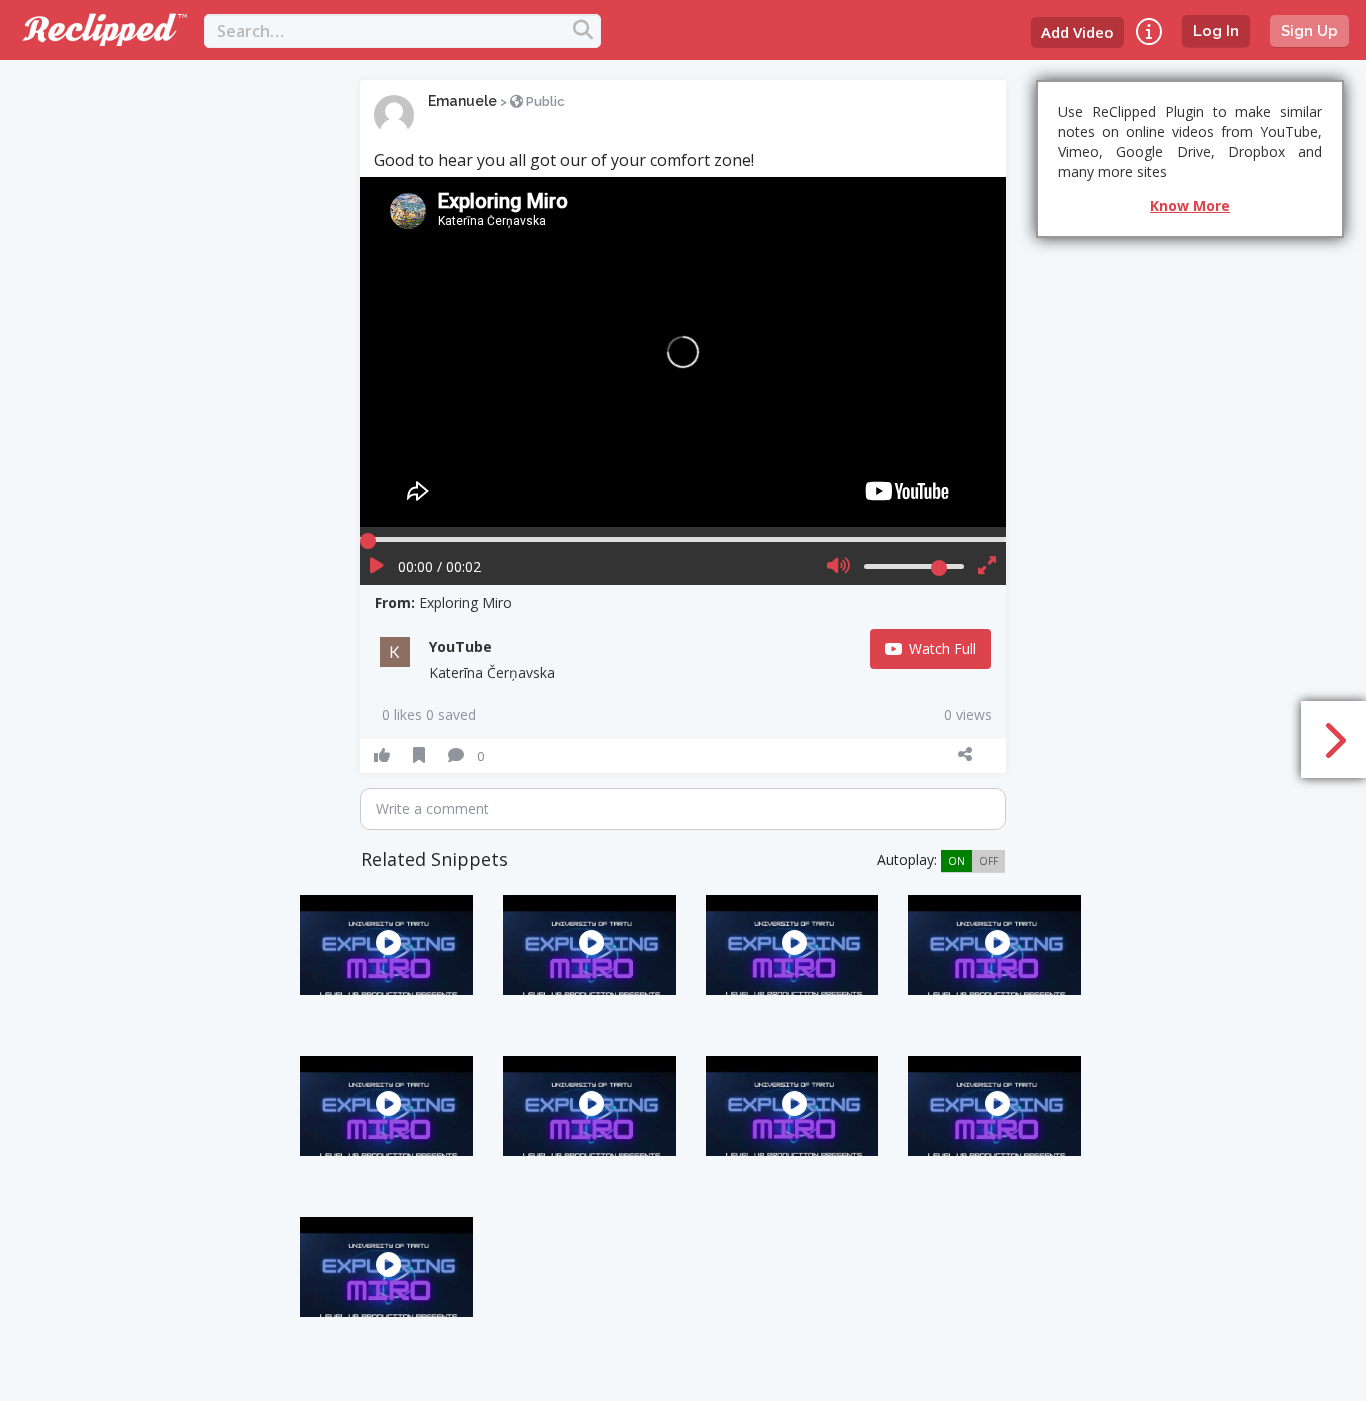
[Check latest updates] (1149, 31)
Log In (1216, 31)
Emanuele (462, 101)
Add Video (1077, 32)
